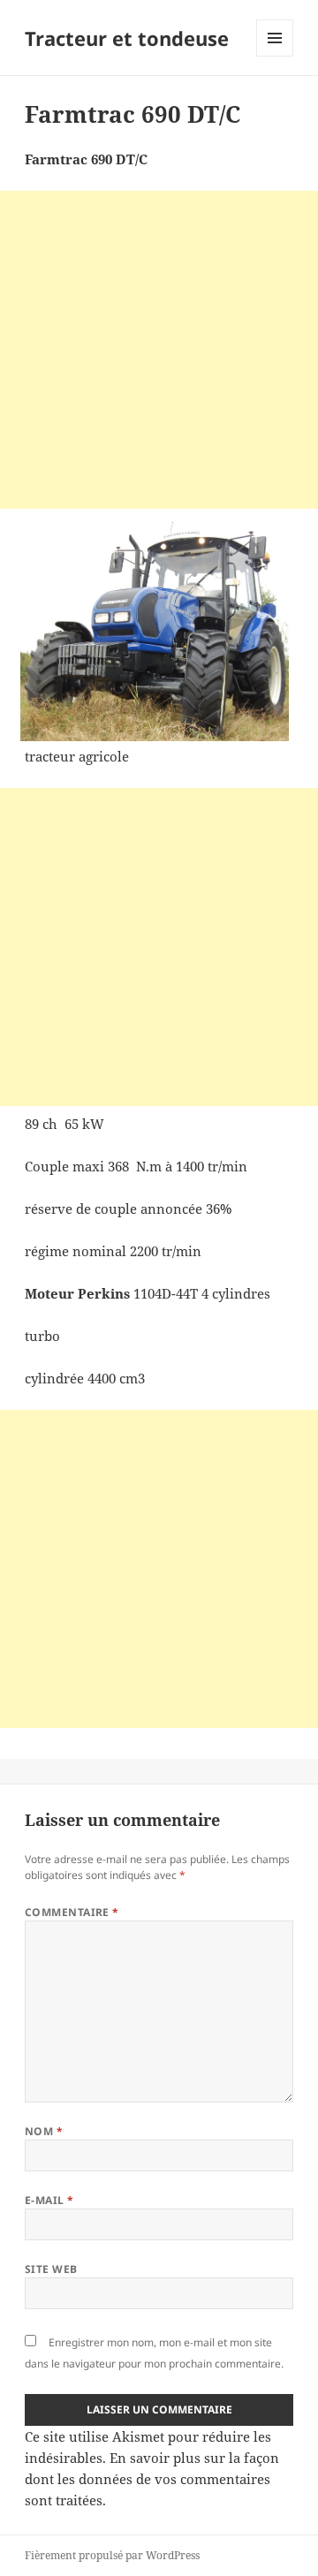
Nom (44, 2131)
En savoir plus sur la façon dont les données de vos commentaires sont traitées (152, 2479)
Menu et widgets (275, 56)
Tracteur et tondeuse (127, 38)
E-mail (49, 2200)
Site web (51, 2269)
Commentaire (72, 1912)
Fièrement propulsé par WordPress (112, 2555)
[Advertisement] (159, 350)
